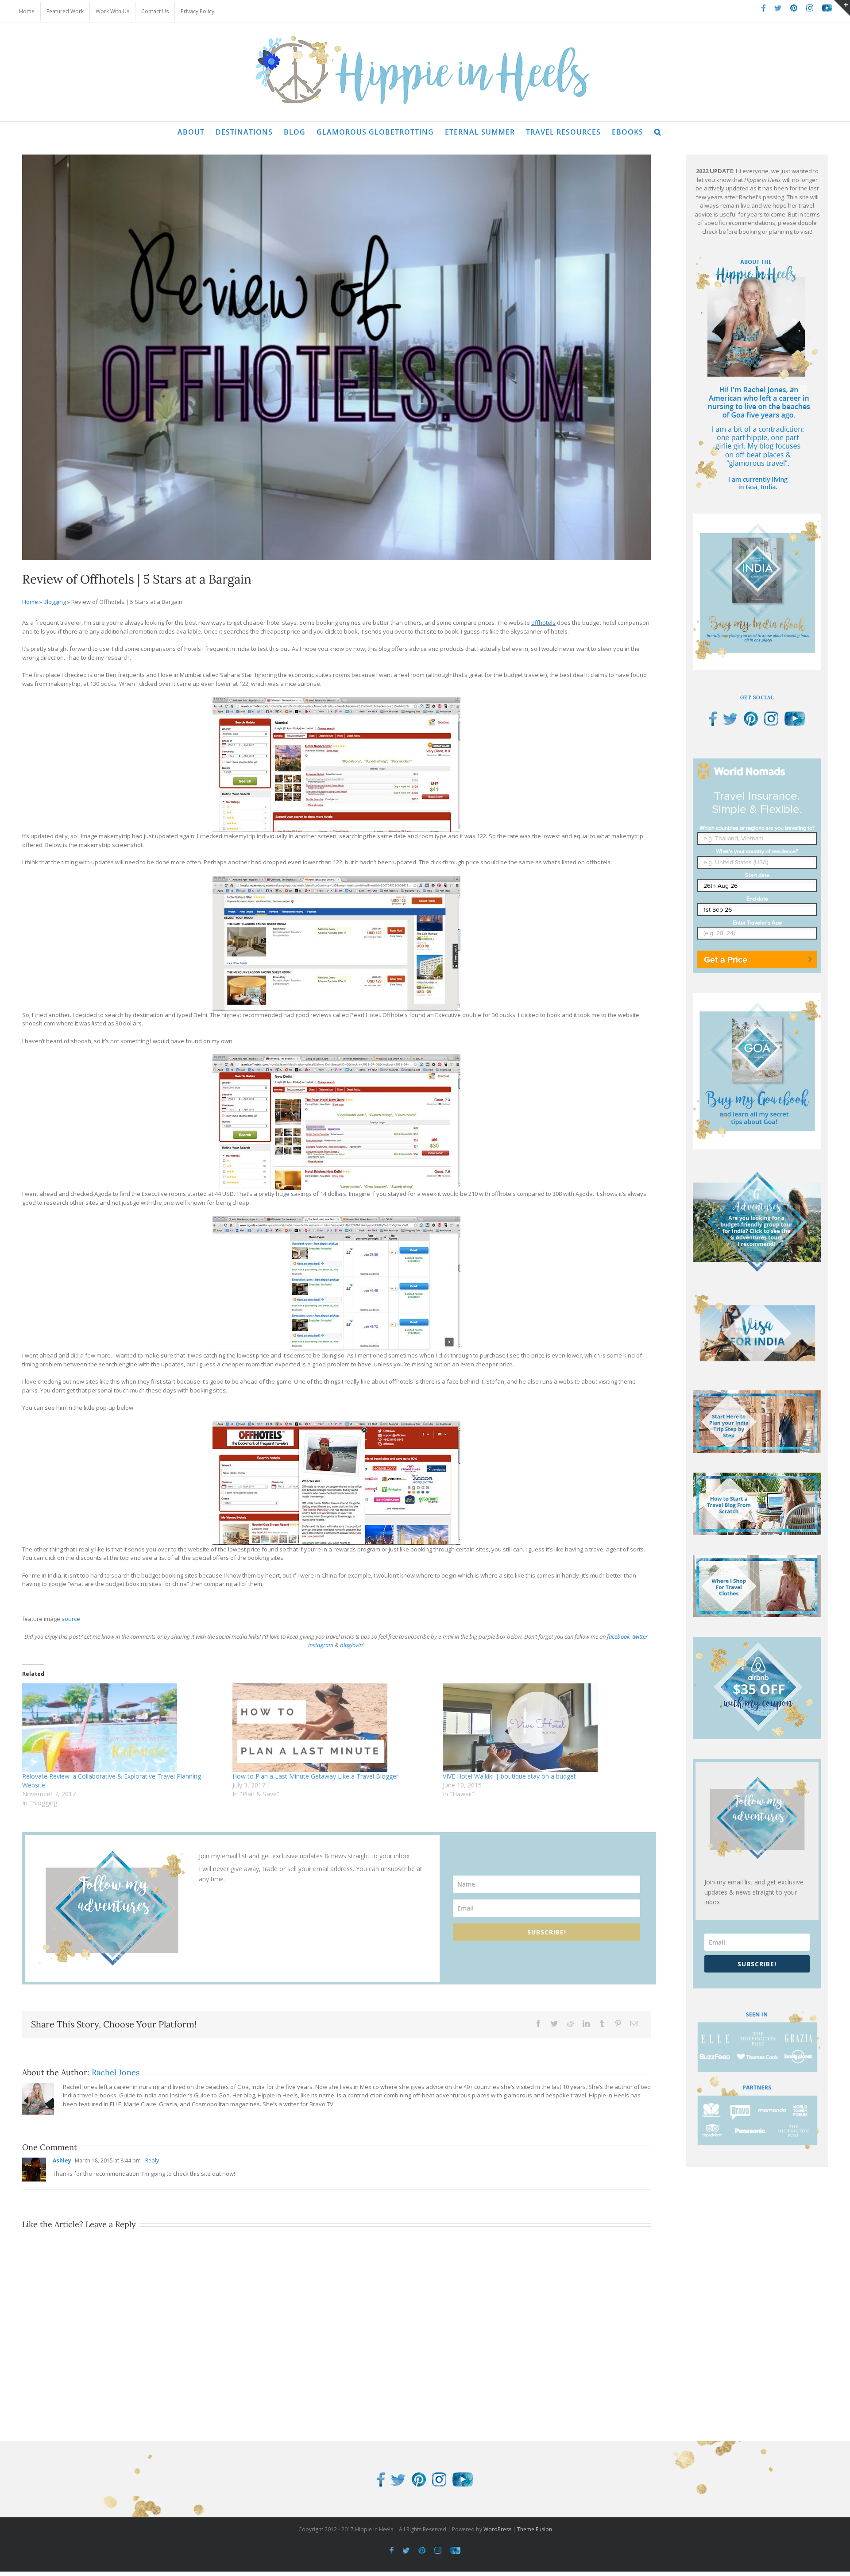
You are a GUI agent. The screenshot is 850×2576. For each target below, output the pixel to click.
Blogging (55, 602)
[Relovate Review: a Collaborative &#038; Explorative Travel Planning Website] (123, 1728)
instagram (321, 1645)
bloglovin (351, 1645)
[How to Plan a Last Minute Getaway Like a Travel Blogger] (333, 1728)
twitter (640, 1636)
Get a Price (726, 959)
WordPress (497, 2529)
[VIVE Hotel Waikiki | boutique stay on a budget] (543, 1728)
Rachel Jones (116, 2072)
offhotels (543, 623)
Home (30, 602)
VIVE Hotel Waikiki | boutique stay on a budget (509, 1776)
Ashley (62, 2160)
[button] (658, 131)
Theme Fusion (535, 2529)
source (71, 1619)
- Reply (150, 2160)
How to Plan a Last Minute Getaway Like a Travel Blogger (315, 1776)
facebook (618, 1636)
